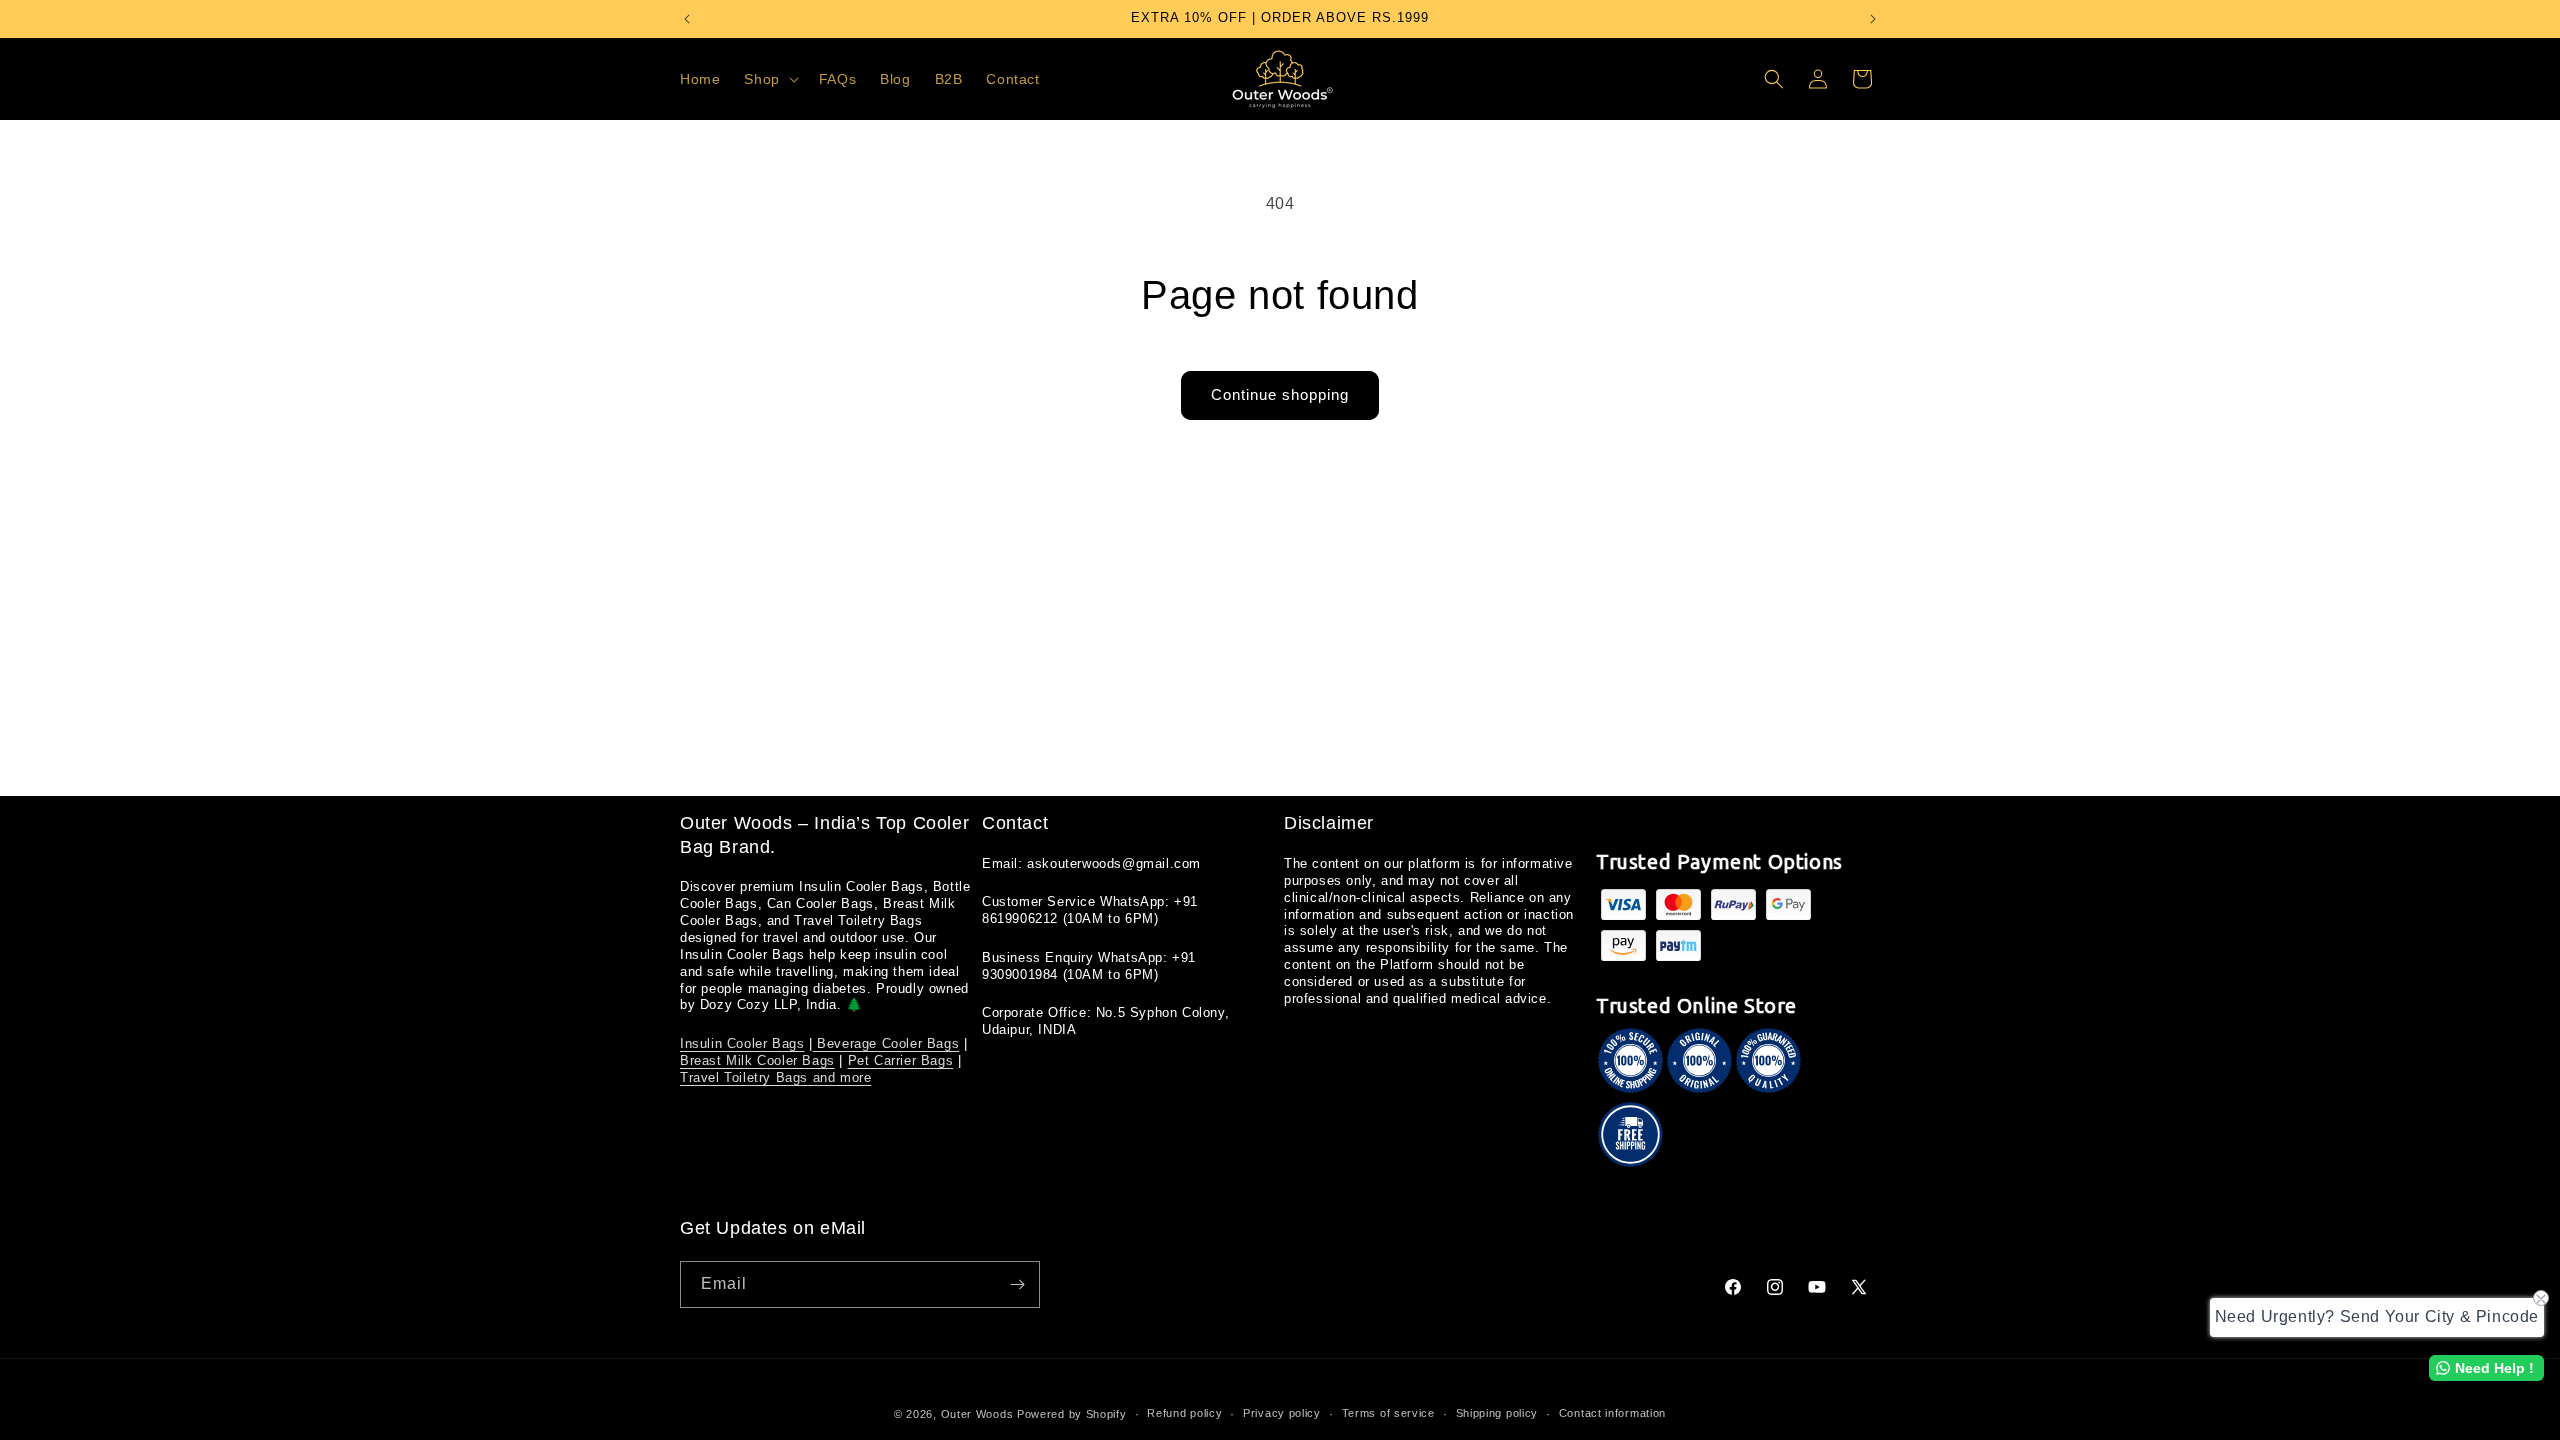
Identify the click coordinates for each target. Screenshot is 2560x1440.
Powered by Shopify (1072, 1414)
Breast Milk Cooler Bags (757, 1060)
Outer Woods (977, 1414)
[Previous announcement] (687, 19)
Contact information (1612, 1413)
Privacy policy (1282, 1413)
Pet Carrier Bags (901, 1060)
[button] (769, 79)
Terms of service (1388, 1413)
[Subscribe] (1017, 1284)
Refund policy (1184, 1413)
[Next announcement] (1873, 19)
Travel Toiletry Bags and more (775, 1077)
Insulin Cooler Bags (742, 1043)
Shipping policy (1497, 1413)
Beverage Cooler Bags (886, 1043)
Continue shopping (1280, 394)
